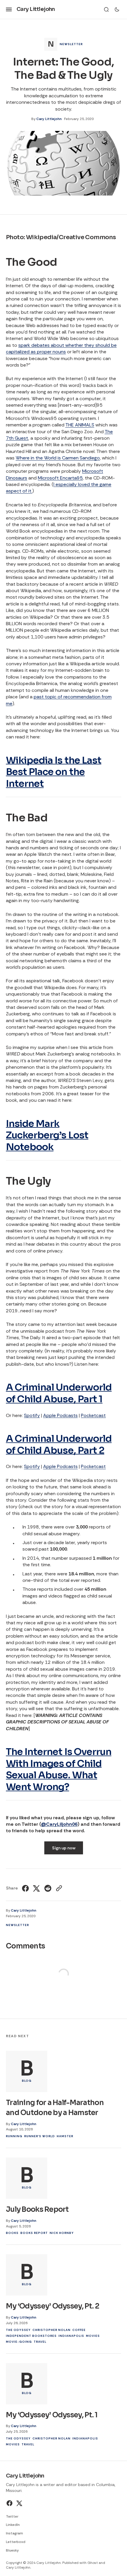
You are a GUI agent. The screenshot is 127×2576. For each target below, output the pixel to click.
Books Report (34, 2233)
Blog (27, 2081)
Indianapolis (71, 2336)
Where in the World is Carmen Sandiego (58, 458)
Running (14, 2136)
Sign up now (64, 1848)
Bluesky (12, 2550)
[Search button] (106, 9)
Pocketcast (93, 1415)
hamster (65, 2136)
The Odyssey (18, 2330)
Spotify (32, 1415)
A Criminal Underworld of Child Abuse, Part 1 (59, 1393)
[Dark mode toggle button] (117, 9)
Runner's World (40, 2136)
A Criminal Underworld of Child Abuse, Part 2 (59, 1444)
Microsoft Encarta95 (60, 478)
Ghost (93, 2563)
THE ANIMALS (80, 425)
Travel (40, 2342)
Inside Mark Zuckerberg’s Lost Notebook (47, 1135)
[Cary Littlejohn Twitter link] (19, 2503)
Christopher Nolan (52, 2330)
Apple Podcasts (60, 1415)
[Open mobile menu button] (9, 9)
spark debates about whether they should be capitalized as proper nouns (61, 348)
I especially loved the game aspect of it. (59, 488)
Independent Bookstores (31, 2336)
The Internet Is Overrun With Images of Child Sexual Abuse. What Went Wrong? (59, 1769)
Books (12, 2233)
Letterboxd (16, 2542)
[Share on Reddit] (48, 1888)
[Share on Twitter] (37, 1888)
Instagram (14, 2533)
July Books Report (37, 2209)
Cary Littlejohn (49, 119)
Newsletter (71, 44)
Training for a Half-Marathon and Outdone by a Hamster (55, 2108)
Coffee (79, 2330)
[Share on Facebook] (26, 1888)
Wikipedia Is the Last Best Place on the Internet (54, 772)
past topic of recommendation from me (59, 700)
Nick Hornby (62, 2233)
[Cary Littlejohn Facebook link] (10, 2503)
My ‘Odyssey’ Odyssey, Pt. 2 (53, 2306)
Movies (93, 2336)
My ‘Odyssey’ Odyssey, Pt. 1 (52, 2415)
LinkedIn (13, 2525)
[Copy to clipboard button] (58, 1888)
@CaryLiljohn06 (59, 1824)
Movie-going (19, 2342)
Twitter (12, 2516)
